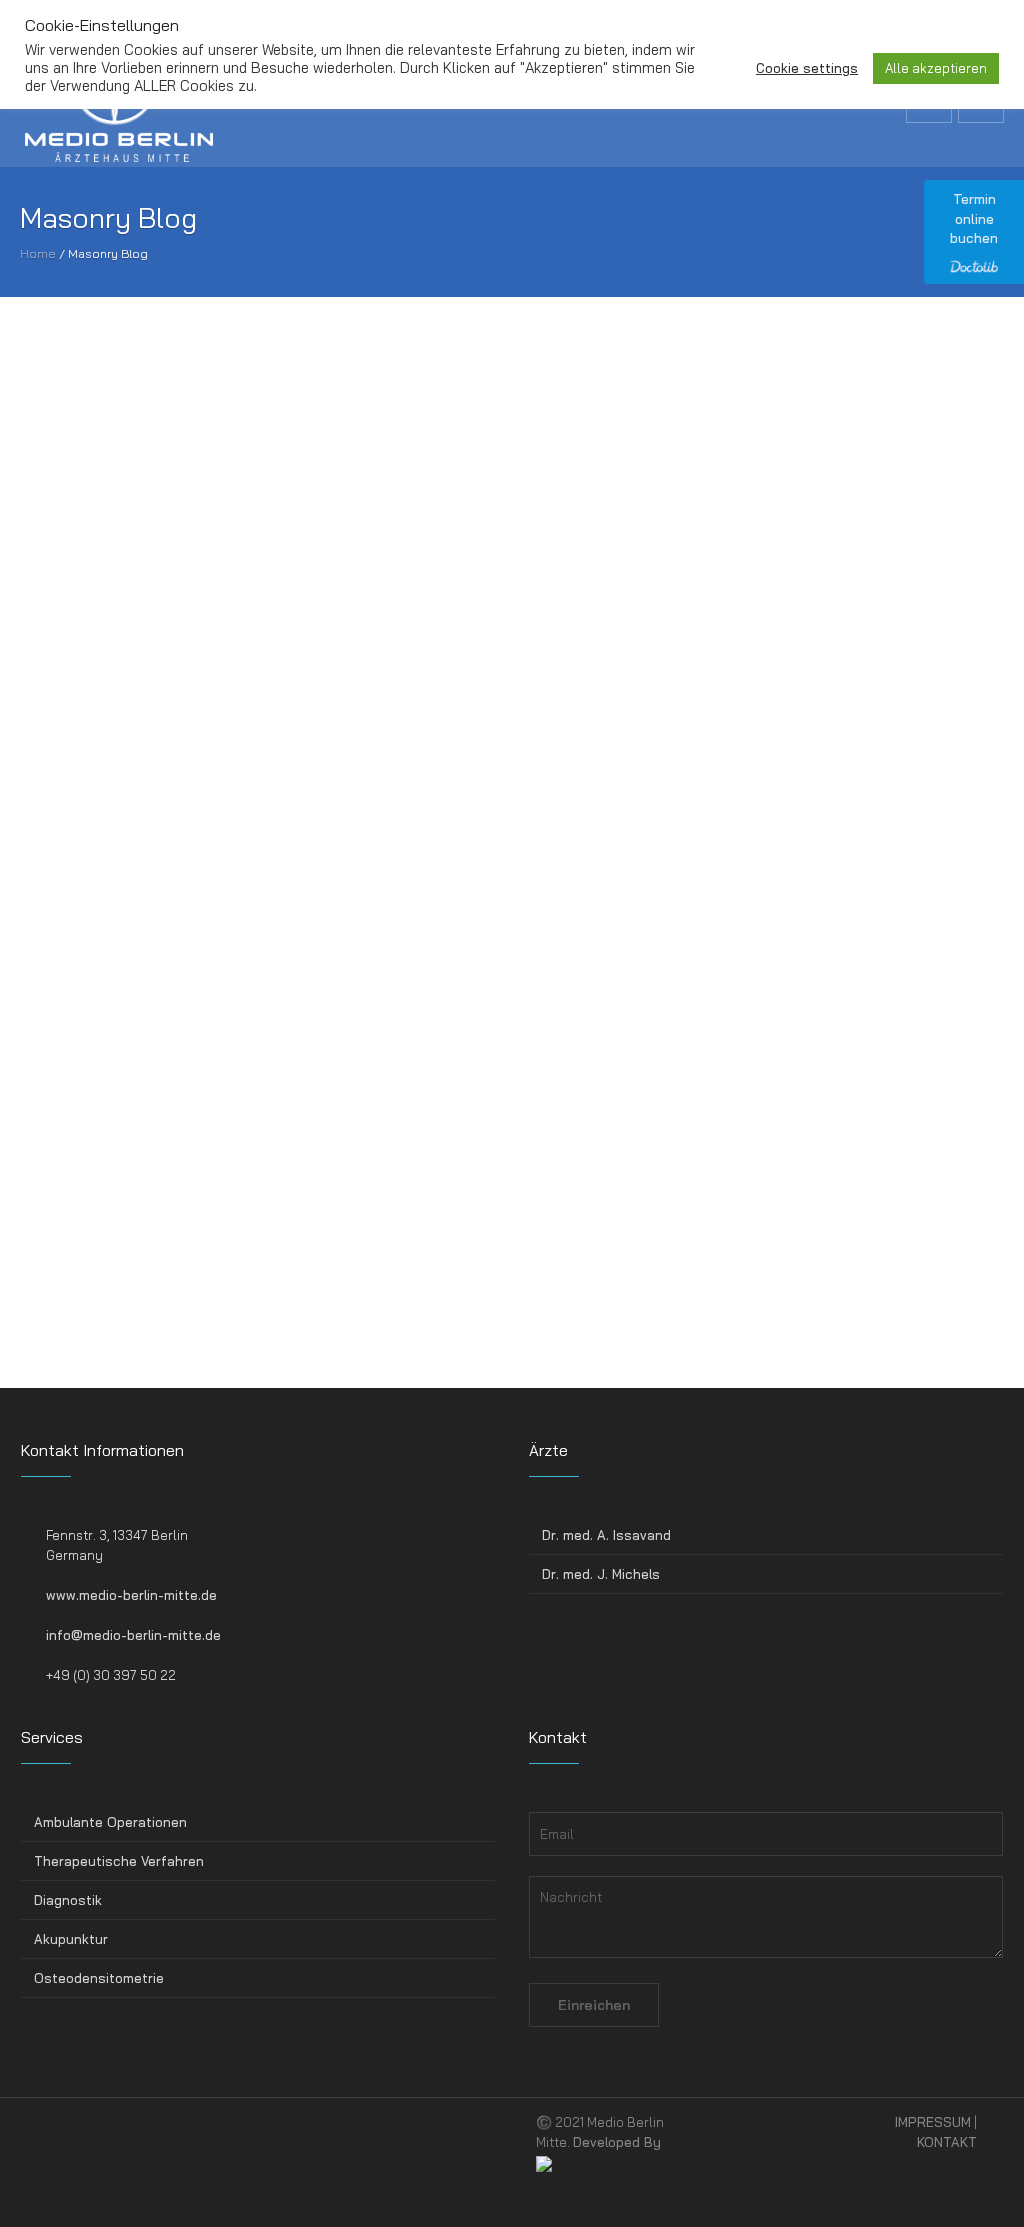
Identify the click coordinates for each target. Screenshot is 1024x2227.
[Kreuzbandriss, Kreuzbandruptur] (812, 462)
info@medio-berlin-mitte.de (133, 1635)
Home (38, 253)
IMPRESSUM (933, 2122)
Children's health (850, 788)
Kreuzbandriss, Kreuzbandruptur (801, 618)
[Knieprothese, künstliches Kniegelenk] (162, 976)
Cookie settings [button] (807, 68)
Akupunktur (71, 1939)
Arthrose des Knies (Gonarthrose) (481, 1132)
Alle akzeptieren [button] (936, 68)
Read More (54, 729)
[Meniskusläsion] (487, 462)
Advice (167, 788)
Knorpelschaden (736, 1130)
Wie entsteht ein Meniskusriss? (146, 618)
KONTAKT (947, 2142)
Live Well (173, 1326)
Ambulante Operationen (110, 1822)
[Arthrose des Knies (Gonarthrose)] (487, 976)
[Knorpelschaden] (812, 975)
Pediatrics (504, 1322)
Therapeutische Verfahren (119, 1861)
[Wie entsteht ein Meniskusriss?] (162, 462)
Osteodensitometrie (99, 1978)
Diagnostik (68, 1900)
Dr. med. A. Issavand (606, 1535)
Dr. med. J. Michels (601, 1574)
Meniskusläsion (406, 618)
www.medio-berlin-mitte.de (131, 1595)
